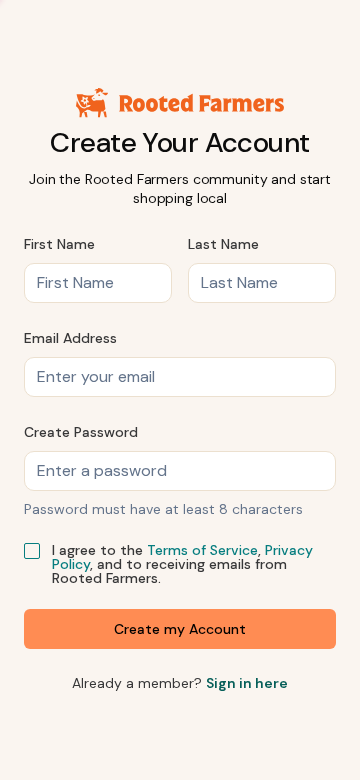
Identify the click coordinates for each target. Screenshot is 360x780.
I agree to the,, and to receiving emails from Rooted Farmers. (182, 564)
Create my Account (180, 629)
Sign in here (247, 683)
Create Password (81, 432)
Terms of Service (202, 550)
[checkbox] (32, 551)
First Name (59, 244)
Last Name (223, 244)
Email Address (70, 338)
